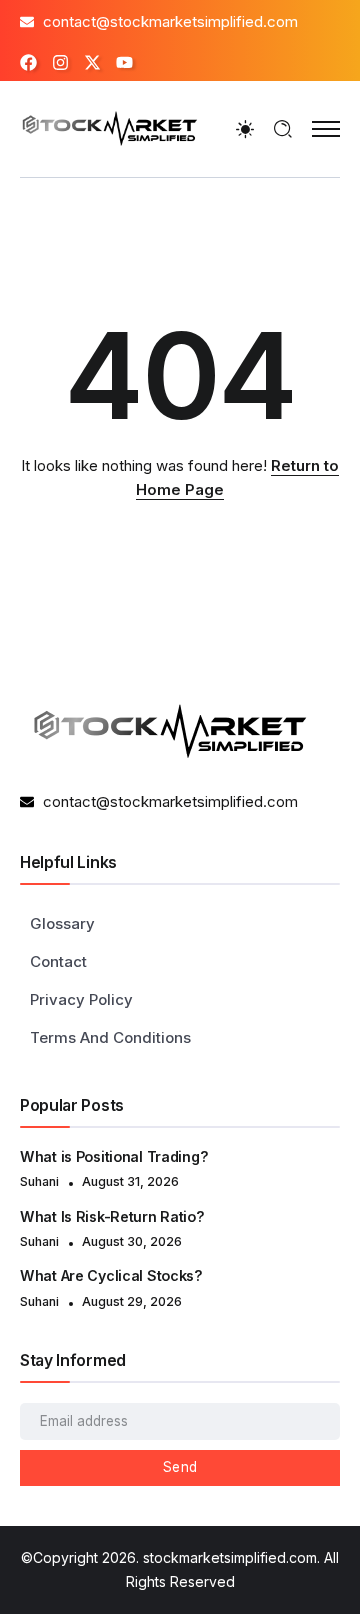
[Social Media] (28, 62)
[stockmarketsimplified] (110, 127)
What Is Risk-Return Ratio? (112, 1216)
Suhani (39, 1181)
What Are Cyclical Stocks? (111, 1275)
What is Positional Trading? (116, 1156)
